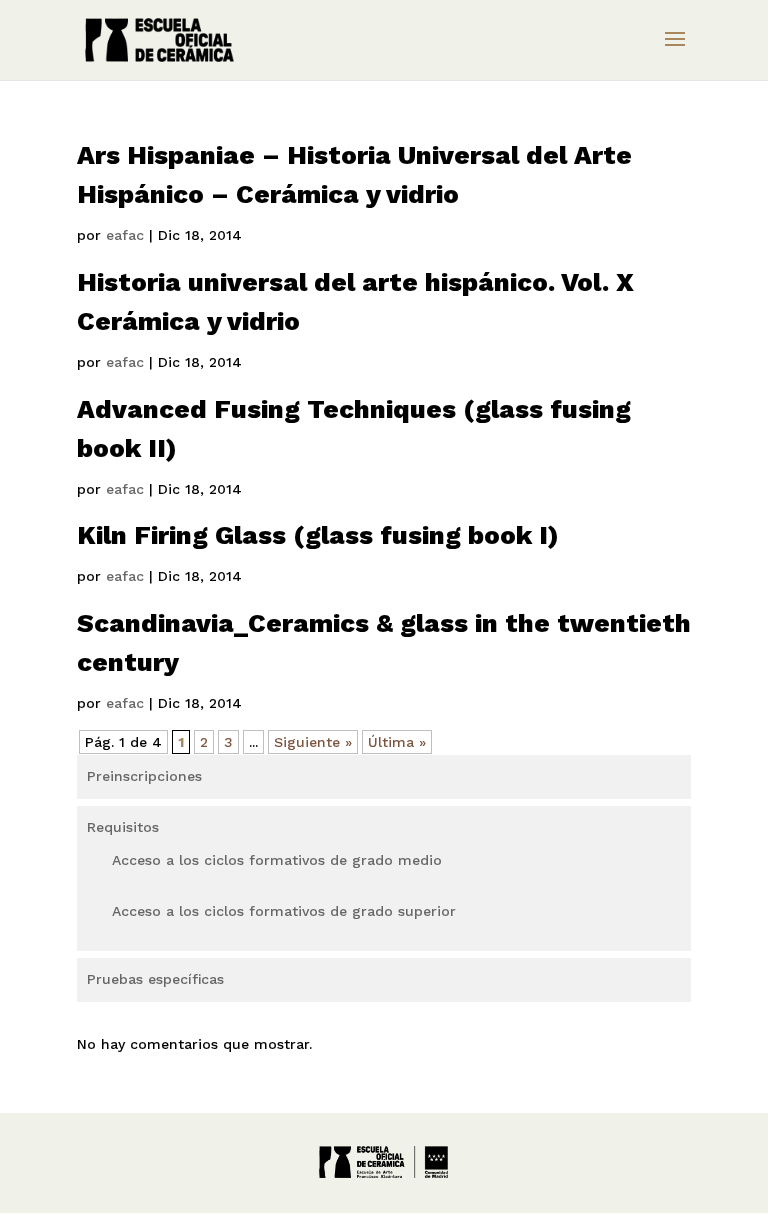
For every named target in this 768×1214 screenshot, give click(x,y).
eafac (125, 235)
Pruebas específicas (155, 979)
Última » (397, 742)
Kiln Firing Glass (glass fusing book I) (318, 535)
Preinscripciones (144, 776)
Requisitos (123, 827)
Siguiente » (313, 742)
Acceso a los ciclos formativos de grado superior (284, 911)
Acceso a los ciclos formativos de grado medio (277, 860)
